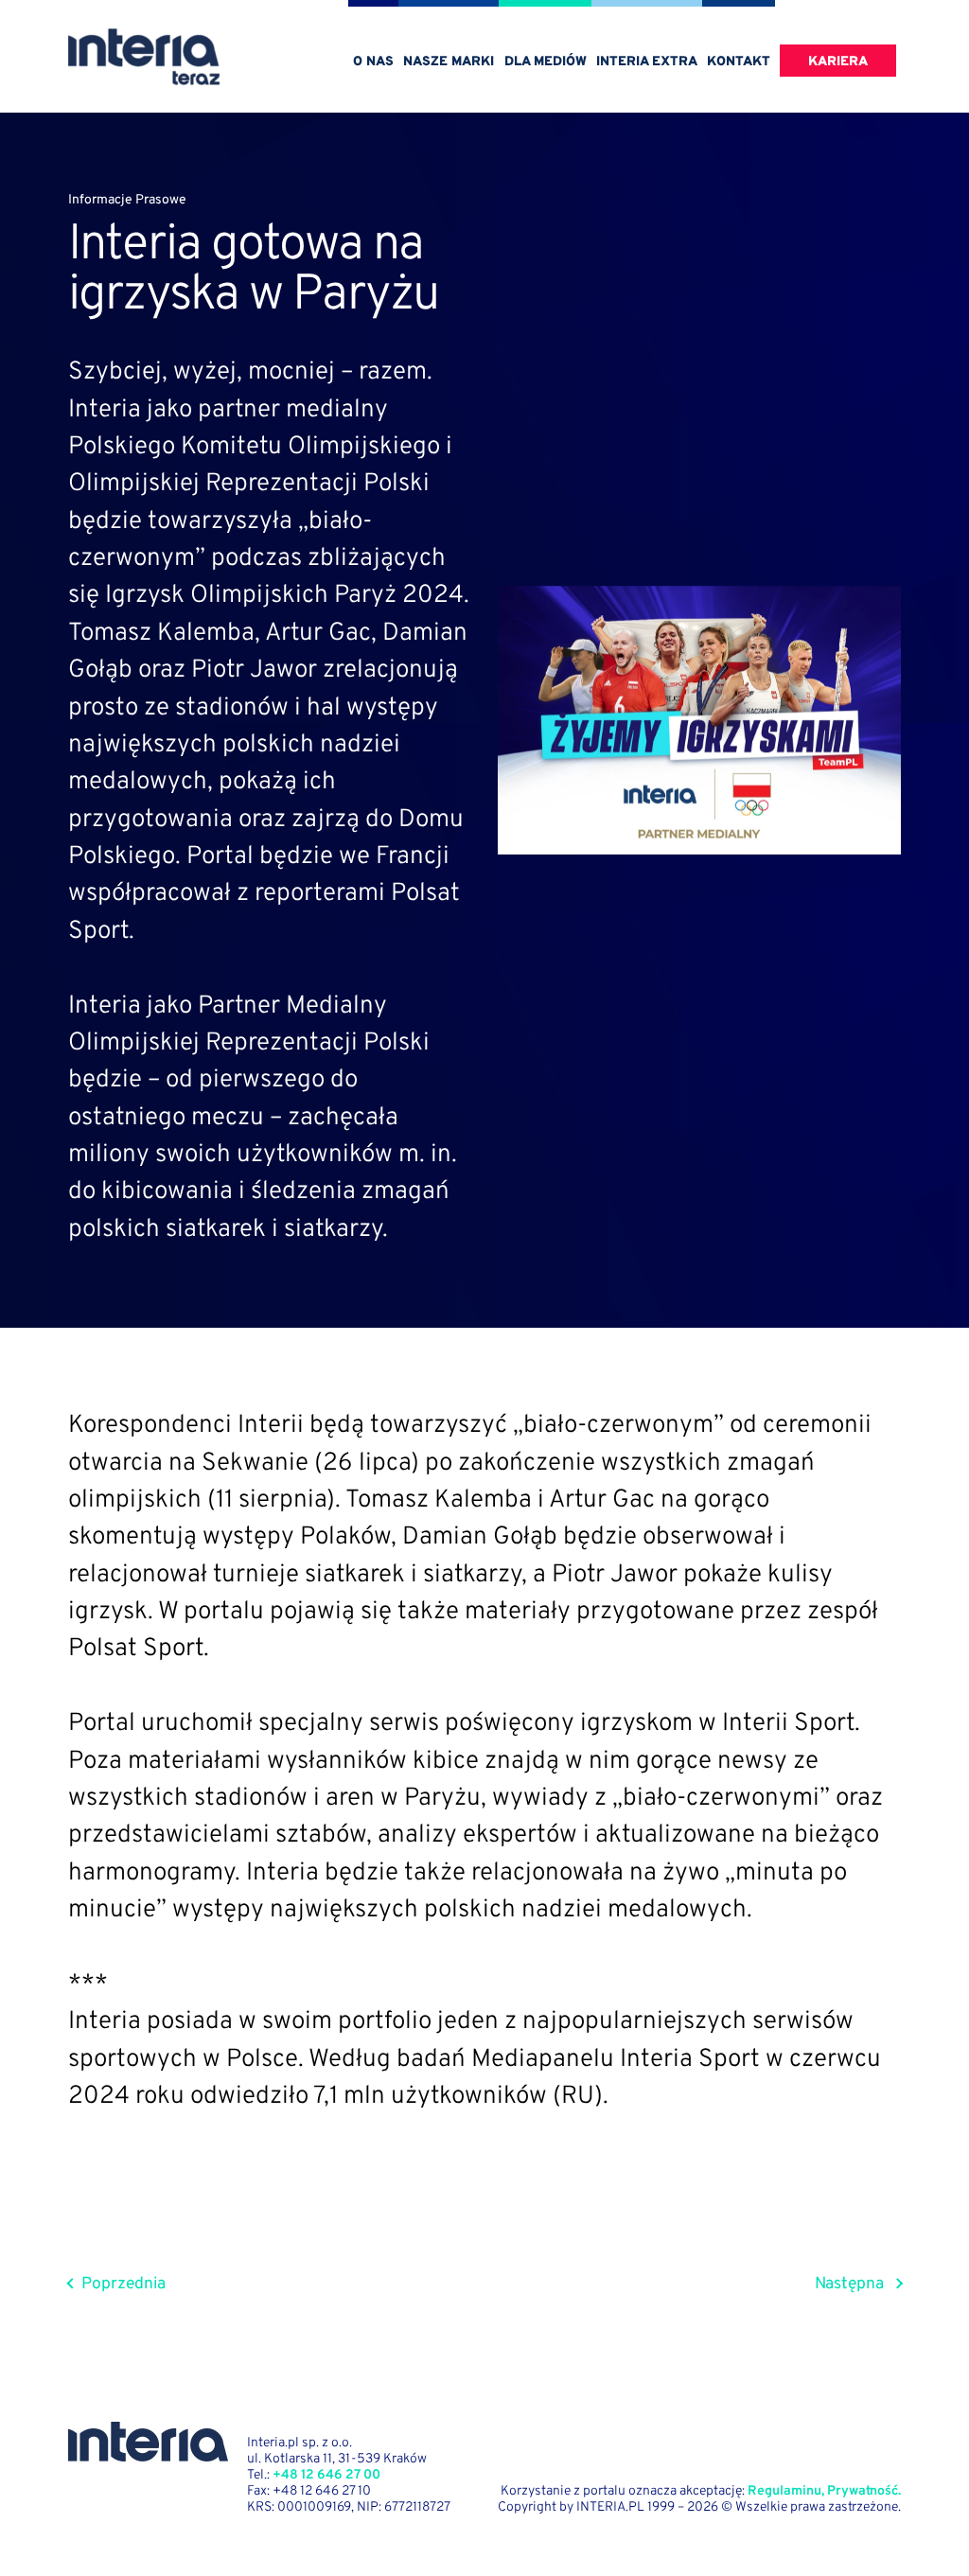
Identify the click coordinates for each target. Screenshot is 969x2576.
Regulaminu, (786, 2491)
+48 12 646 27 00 (326, 2475)
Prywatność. (864, 2491)
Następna (849, 2285)
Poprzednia (123, 2285)
